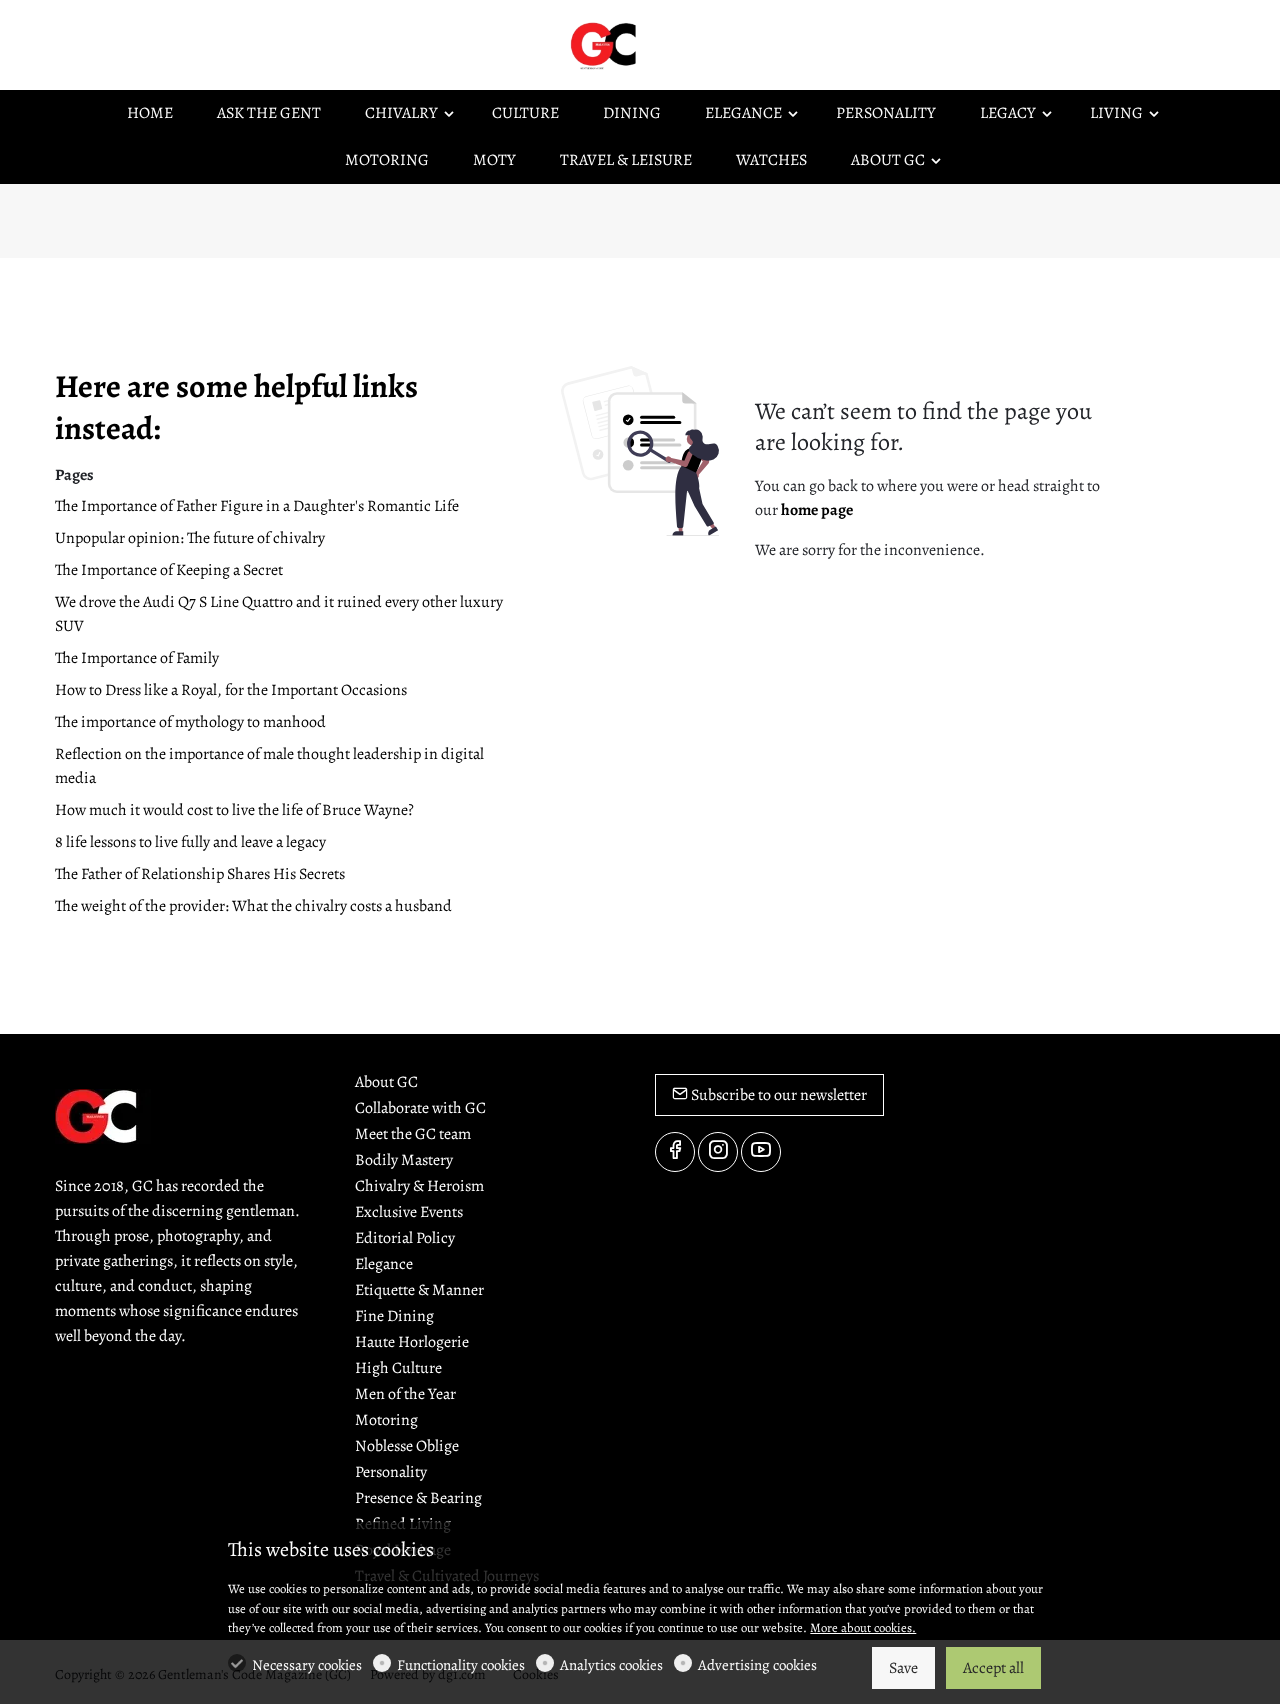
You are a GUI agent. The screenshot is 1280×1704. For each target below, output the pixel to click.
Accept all (993, 1668)
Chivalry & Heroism (419, 1186)
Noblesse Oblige (407, 1446)
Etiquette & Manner (419, 1290)
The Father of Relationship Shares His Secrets (200, 874)
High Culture (398, 1368)
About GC (386, 1082)
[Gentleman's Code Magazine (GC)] (650, 44)
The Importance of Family (137, 658)
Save (903, 1668)
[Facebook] (675, 1152)
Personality (391, 1472)
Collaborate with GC (420, 1108)
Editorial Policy (405, 1238)
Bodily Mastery (404, 1160)
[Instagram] (718, 1152)
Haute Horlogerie (412, 1342)
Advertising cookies (757, 1665)
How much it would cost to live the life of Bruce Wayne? (234, 810)
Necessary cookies (307, 1665)
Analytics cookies (611, 1665)
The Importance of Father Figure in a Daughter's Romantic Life (257, 506)
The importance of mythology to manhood (190, 722)
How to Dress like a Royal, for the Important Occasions (231, 690)
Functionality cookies (461, 1665)
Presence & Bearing (418, 1498)
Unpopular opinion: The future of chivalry (190, 538)
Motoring (386, 1420)
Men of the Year (405, 1394)
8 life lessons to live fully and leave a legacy (190, 842)
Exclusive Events (409, 1212)
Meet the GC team (413, 1134)
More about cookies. (863, 1627)
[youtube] (761, 1152)
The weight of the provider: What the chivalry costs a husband (253, 906)
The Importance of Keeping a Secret (169, 570)
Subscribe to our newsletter (777, 1095)
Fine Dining (394, 1316)
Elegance (384, 1264)
